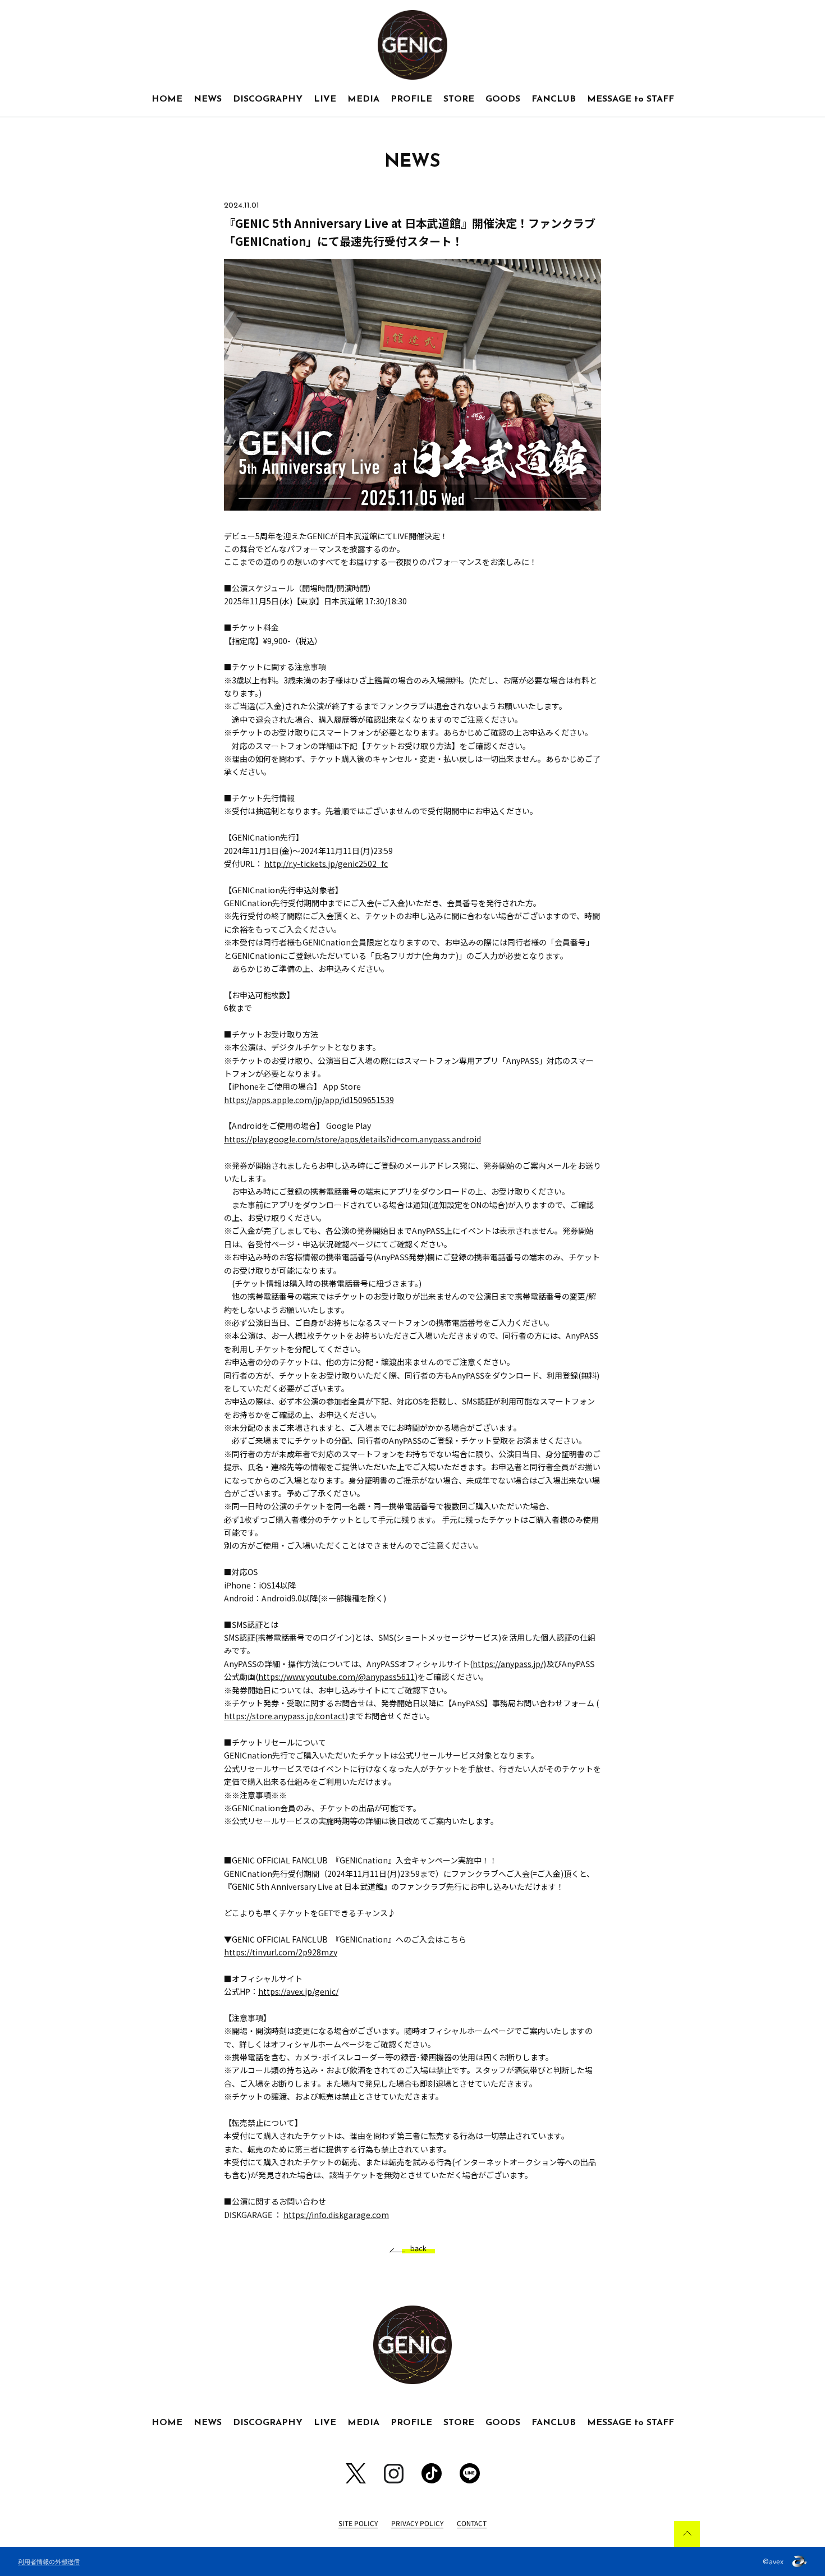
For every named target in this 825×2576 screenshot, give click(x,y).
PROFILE (411, 99)
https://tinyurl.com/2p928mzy (281, 1952)
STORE (459, 99)
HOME (167, 99)
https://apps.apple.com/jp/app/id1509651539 (309, 1100)
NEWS (208, 99)
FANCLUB (554, 99)
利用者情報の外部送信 (49, 2561)
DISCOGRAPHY (268, 99)
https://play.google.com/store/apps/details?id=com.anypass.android (352, 1139)
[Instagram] (394, 2474)
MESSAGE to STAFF (631, 99)
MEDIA (363, 99)
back (418, 2249)
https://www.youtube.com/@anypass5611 (336, 1677)
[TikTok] (432, 2473)
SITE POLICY (358, 2523)
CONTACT (472, 2523)
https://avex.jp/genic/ (298, 1991)
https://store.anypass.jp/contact (285, 1716)
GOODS (503, 99)
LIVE (325, 99)
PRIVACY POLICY (417, 2523)
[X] (356, 2473)
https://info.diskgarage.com (336, 2215)
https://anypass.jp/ (508, 1664)
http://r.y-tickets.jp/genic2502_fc (326, 864)
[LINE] (470, 2473)
